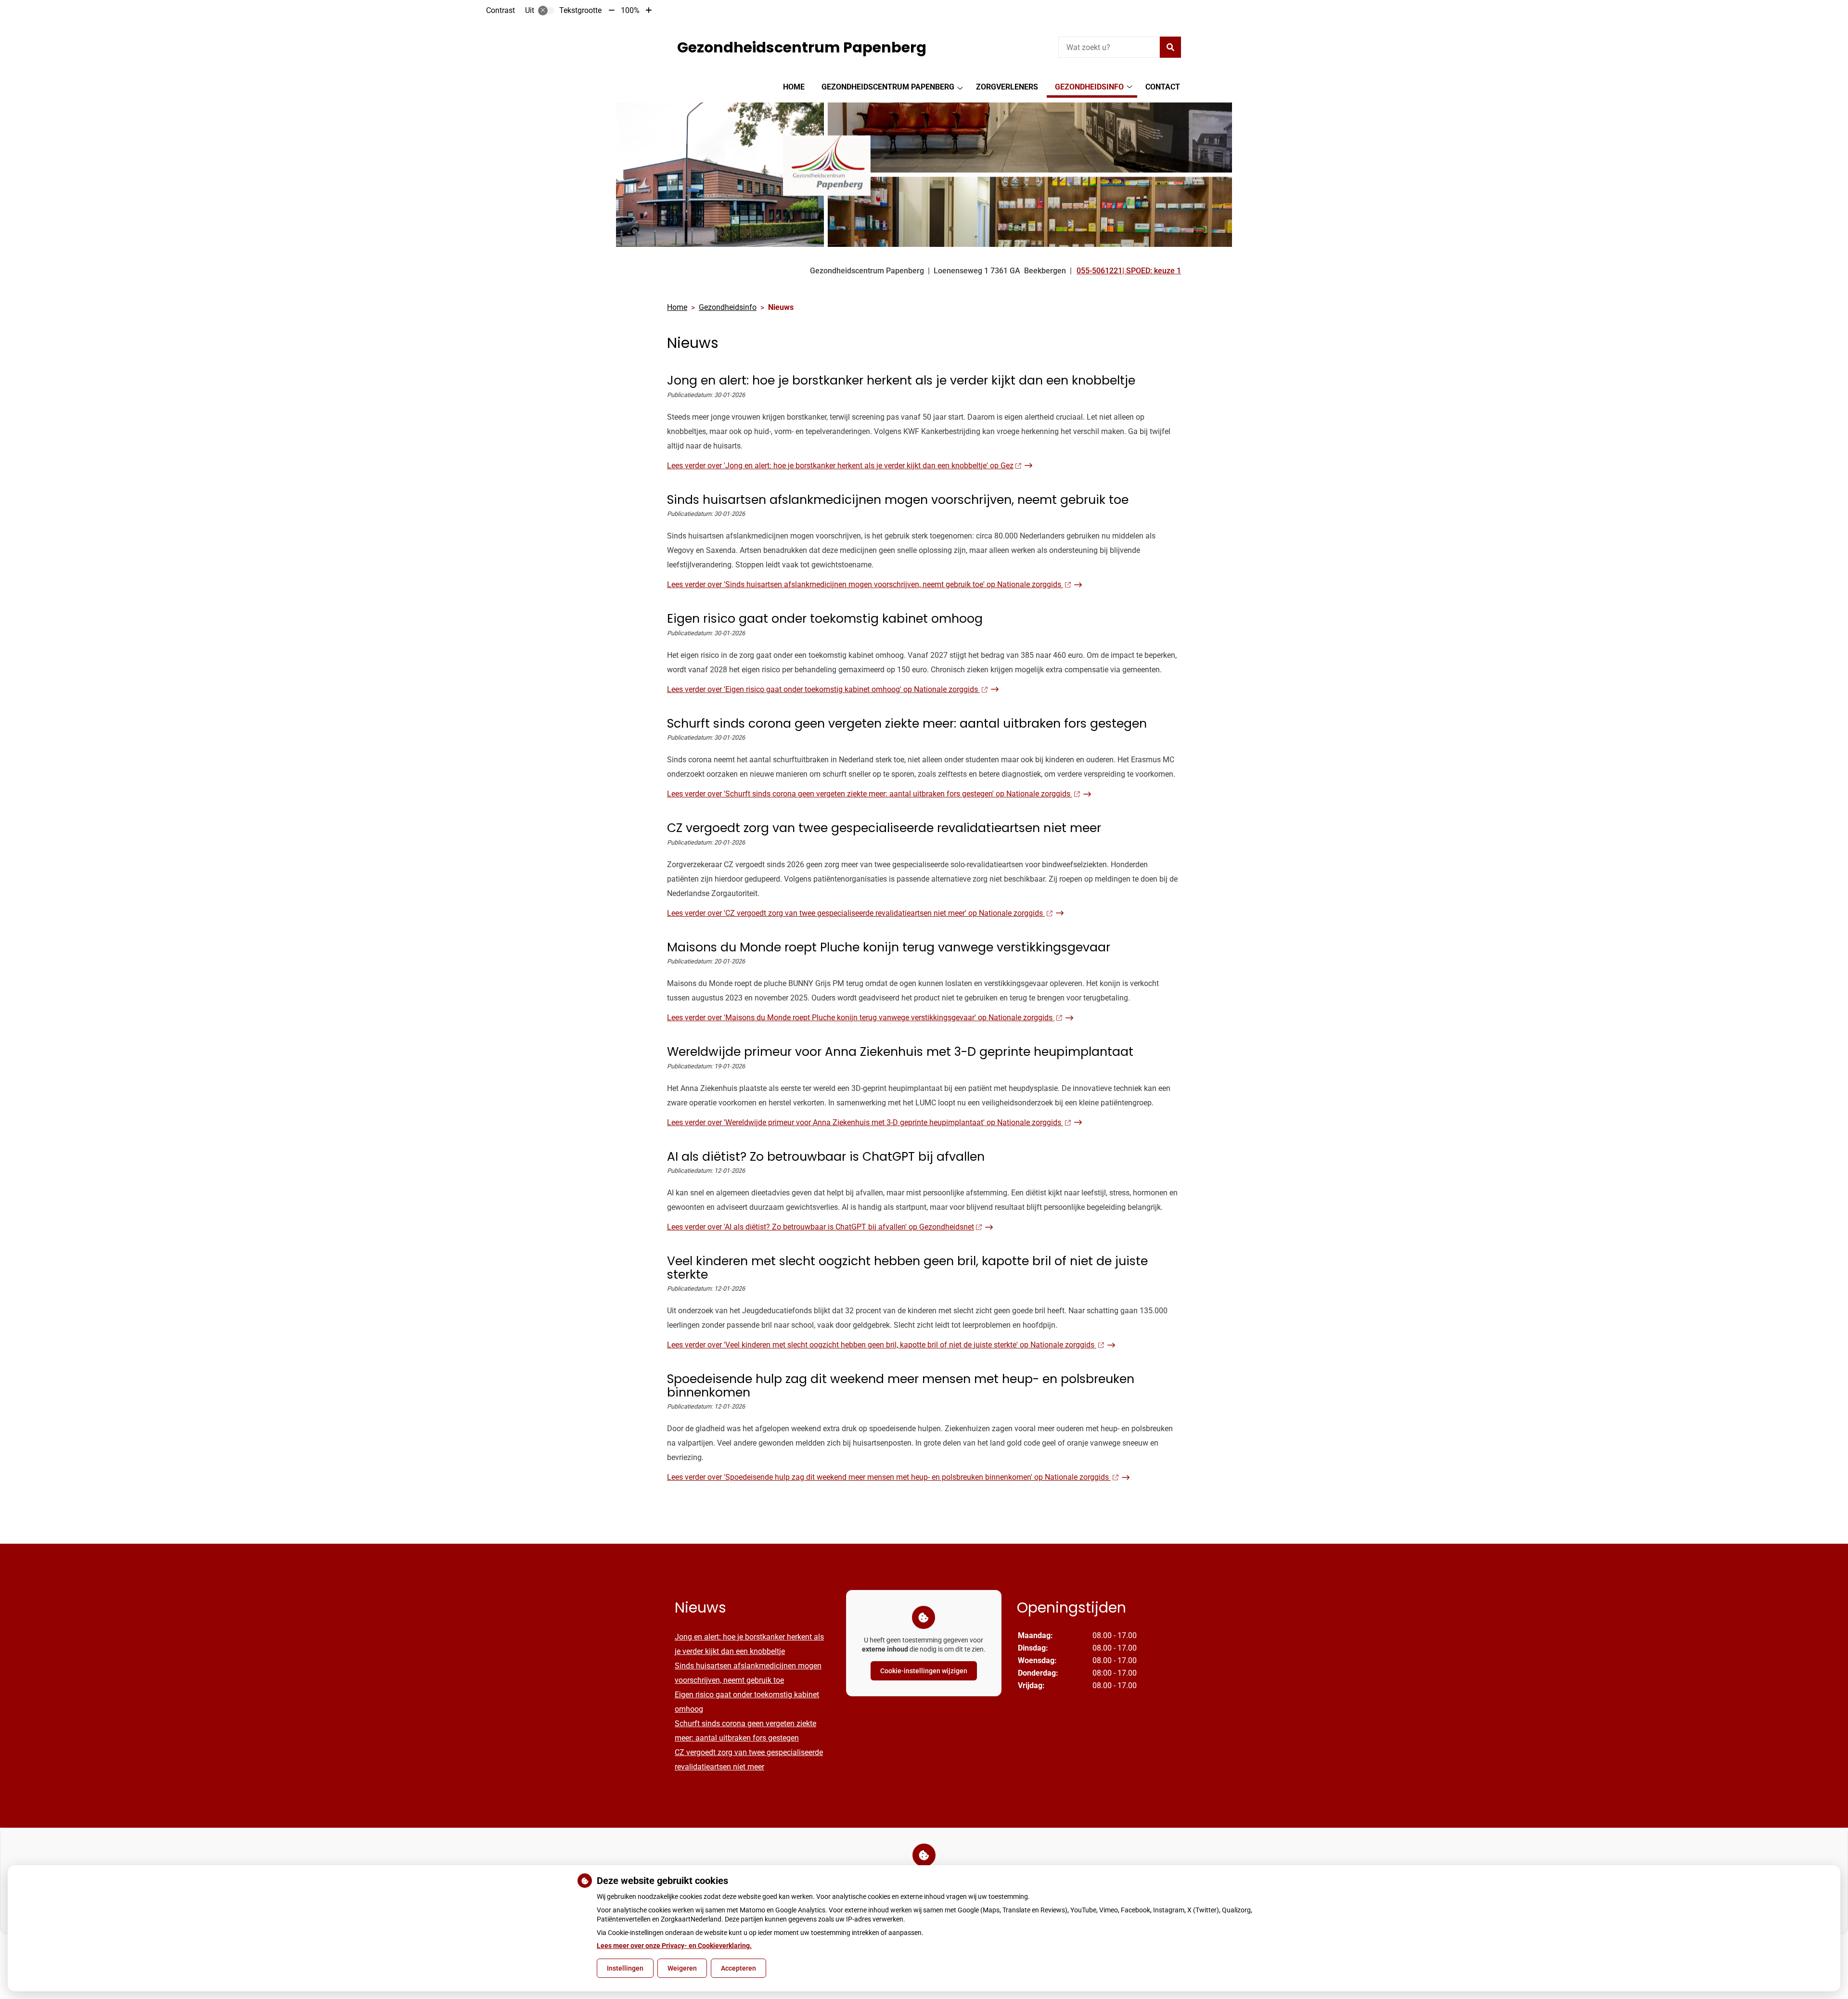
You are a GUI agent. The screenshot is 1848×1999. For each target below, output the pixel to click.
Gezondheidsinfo (1089, 87)
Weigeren (682, 1968)
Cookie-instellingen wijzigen (924, 1671)
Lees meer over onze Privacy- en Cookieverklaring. (674, 1946)
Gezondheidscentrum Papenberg (888, 87)
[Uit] (546, 11)
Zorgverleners (1007, 87)
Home (794, 87)
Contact (1163, 87)
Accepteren (738, 1968)
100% (630, 10)
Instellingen (625, 1968)
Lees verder (840, 466)
